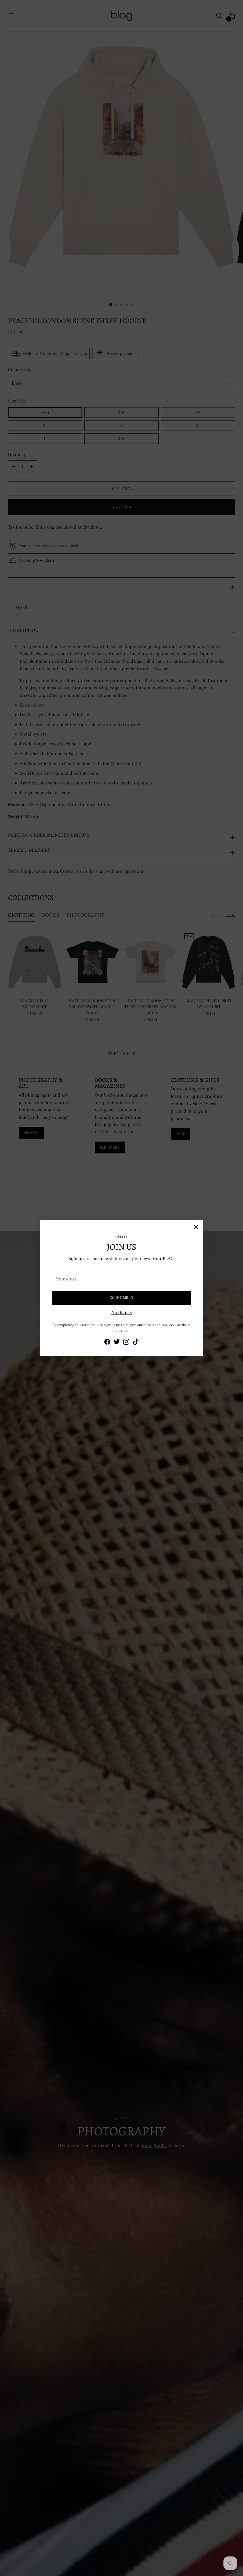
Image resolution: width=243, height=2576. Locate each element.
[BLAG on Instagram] (126, 1343)
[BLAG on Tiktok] (136, 1343)
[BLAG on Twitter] (117, 1343)
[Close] (196, 1227)
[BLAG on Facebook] (107, 1343)
